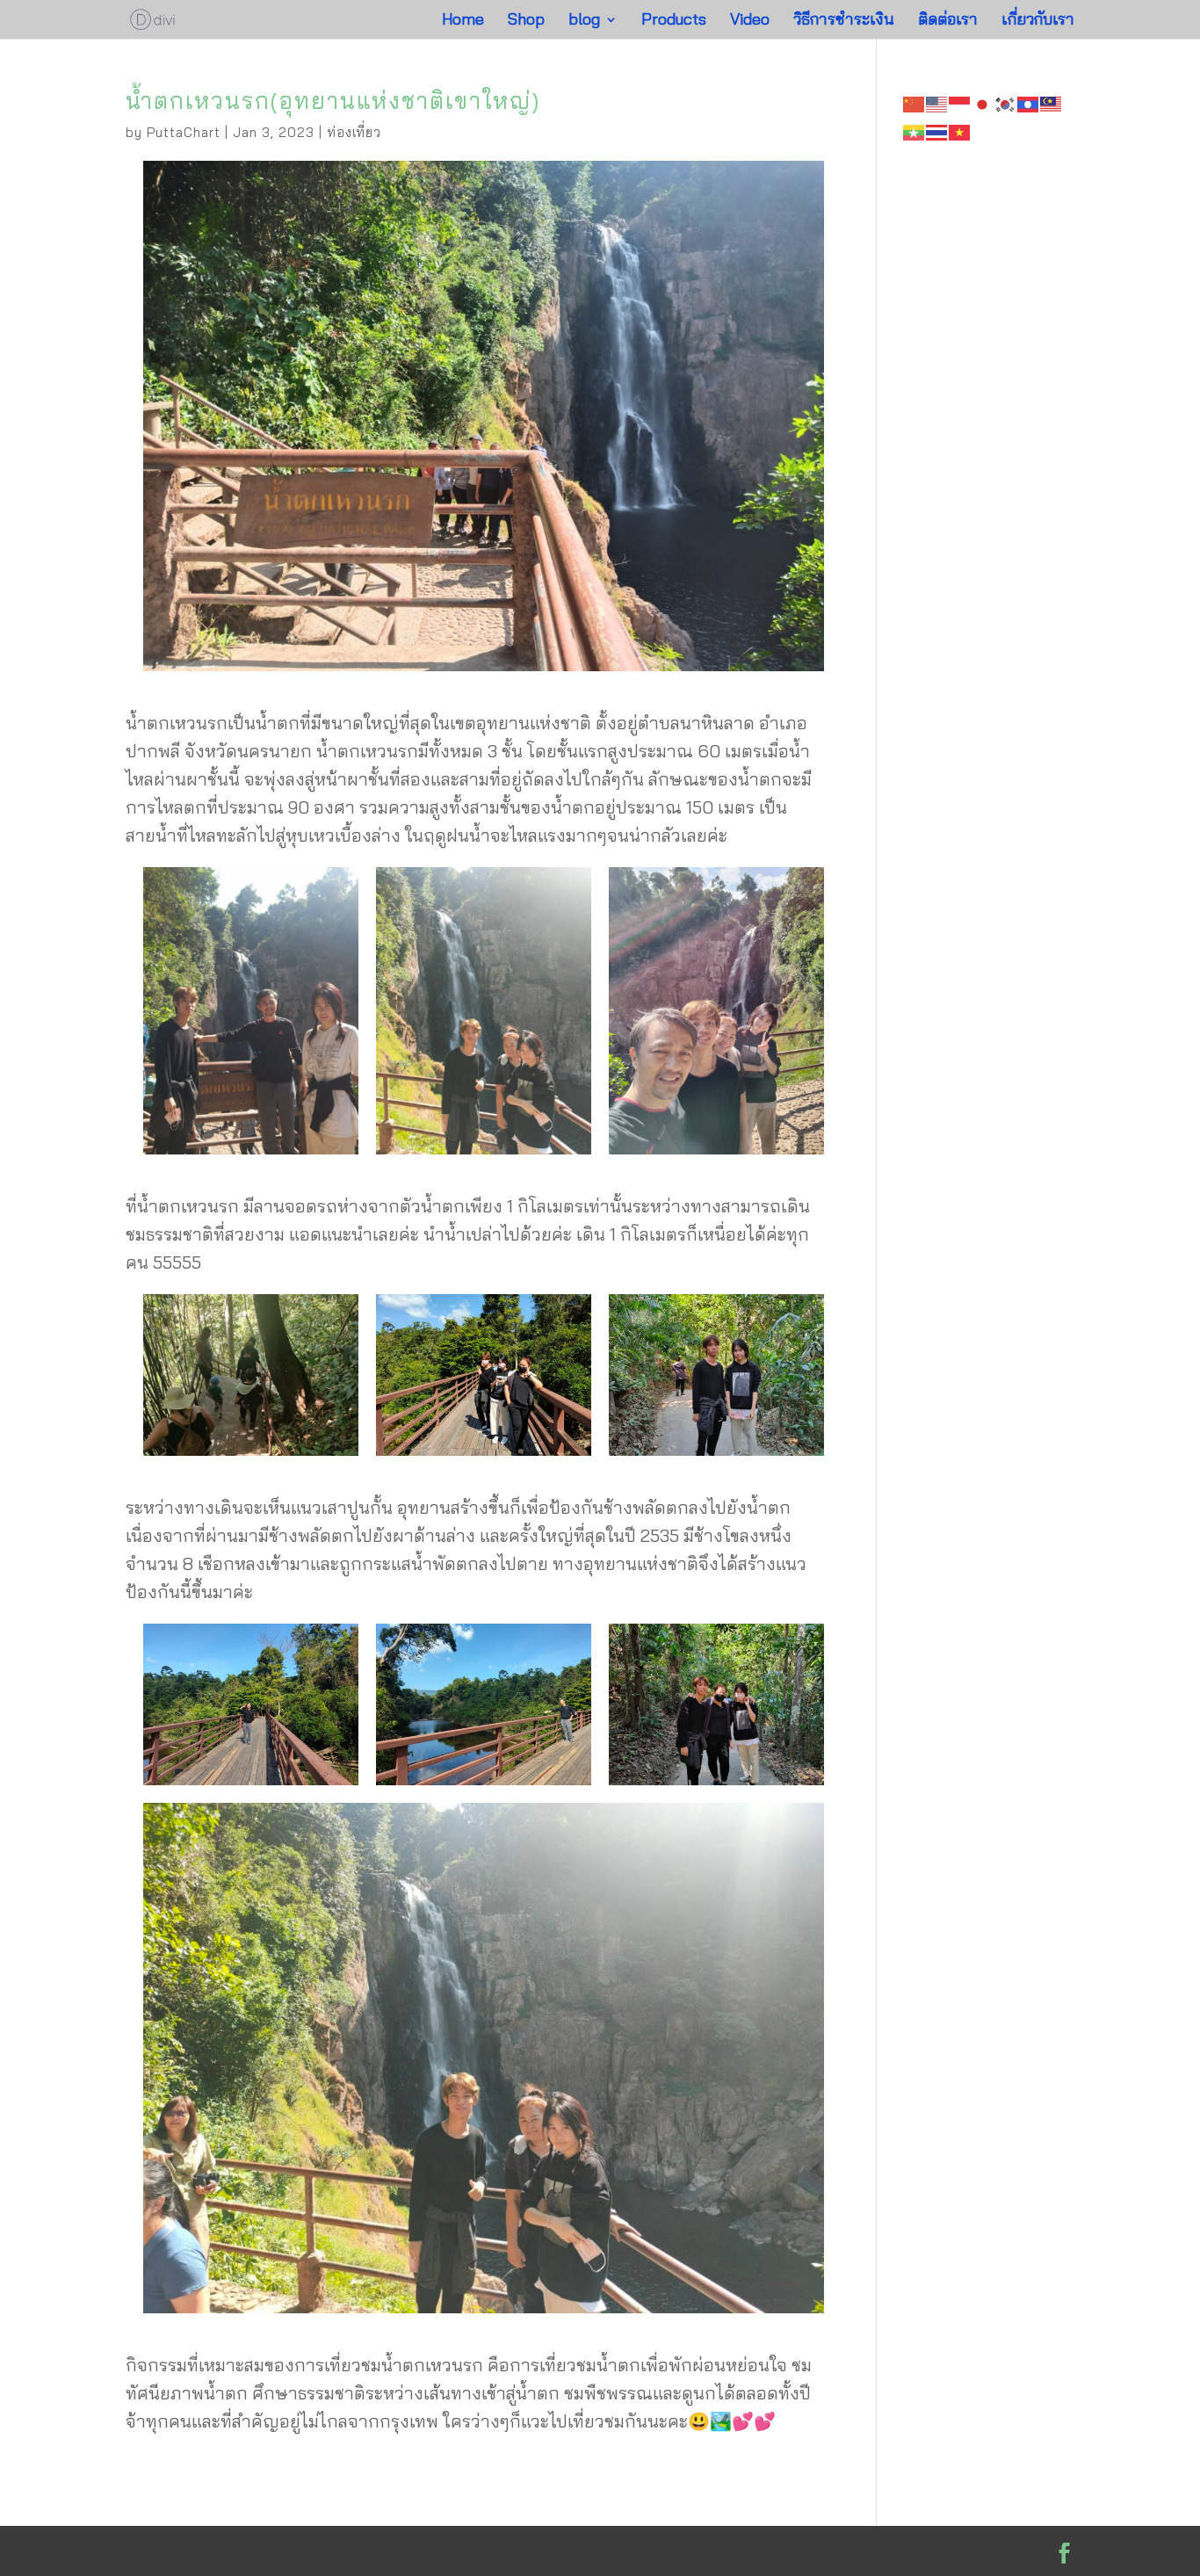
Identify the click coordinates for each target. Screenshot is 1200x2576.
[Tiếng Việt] (960, 130)
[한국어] (1006, 102)
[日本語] (983, 102)
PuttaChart (184, 132)
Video (750, 21)
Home (463, 21)
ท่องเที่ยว (354, 132)
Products (674, 21)
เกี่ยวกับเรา (1038, 21)
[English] (937, 102)
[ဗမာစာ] (914, 130)
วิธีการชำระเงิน (844, 21)
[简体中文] (914, 102)
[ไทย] (937, 130)
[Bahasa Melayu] (1052, 102)
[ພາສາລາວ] (1029, 102)
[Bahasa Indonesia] (960, 102)
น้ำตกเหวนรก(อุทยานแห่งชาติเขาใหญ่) (333, 101)
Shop (526, 21)
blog (584, 21)
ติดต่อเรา (948, 21)
